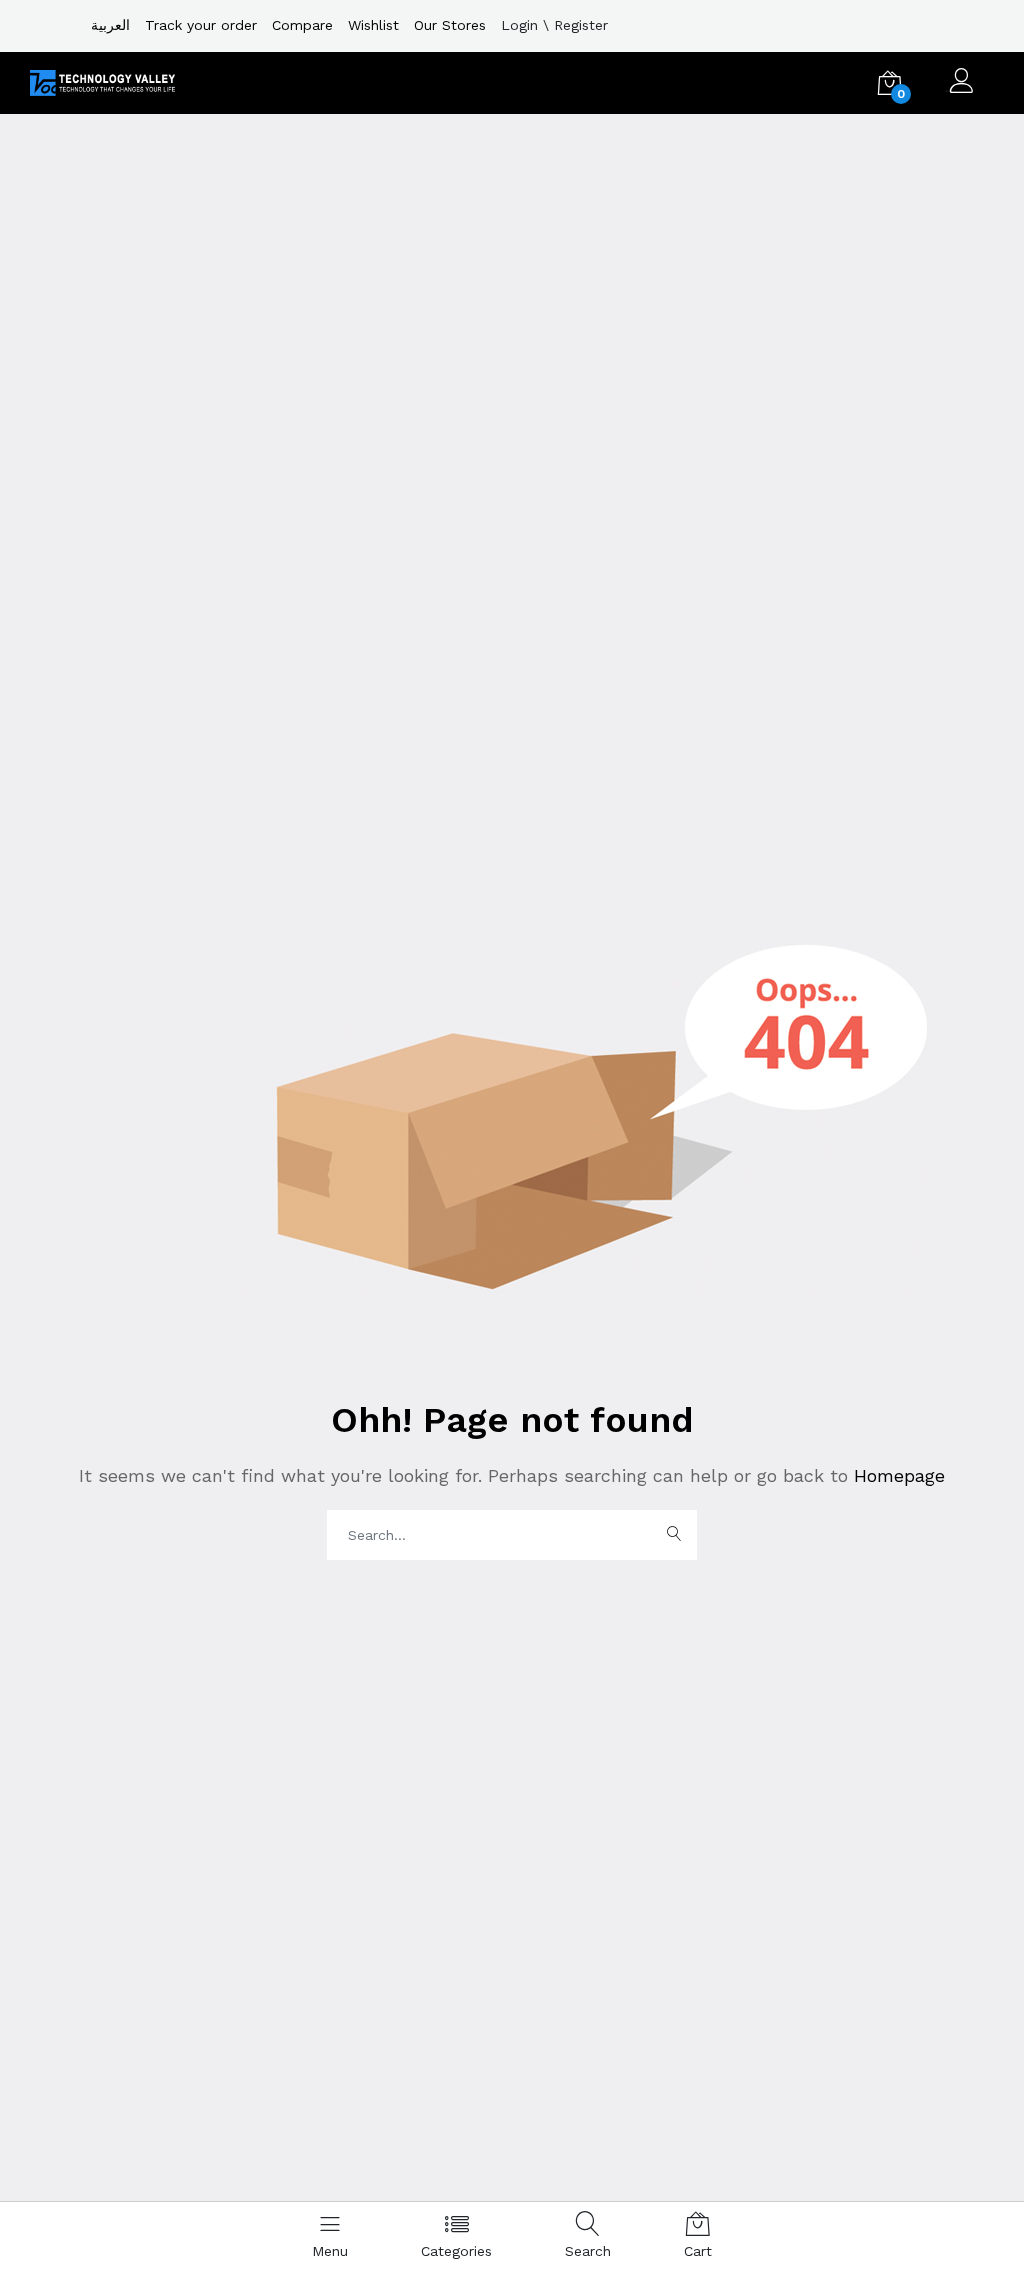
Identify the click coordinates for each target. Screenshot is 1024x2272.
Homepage (896, 1475)
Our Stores (450, 25)
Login (519, 25)
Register (581, 25)
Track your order (201, 25)
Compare (302, 25)
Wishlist (373, 25)
